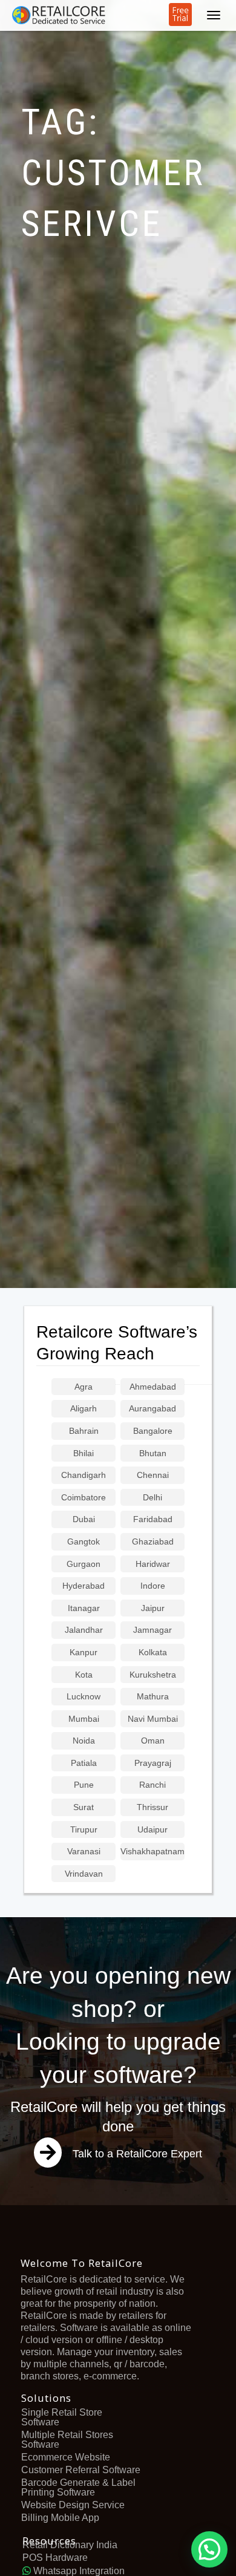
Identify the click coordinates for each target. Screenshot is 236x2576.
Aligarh (84, 1409)
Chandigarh (84, 1475)
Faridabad (153, 1519)
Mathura (153, 1697)
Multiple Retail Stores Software (67, 2440)
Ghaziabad (153, 1542)
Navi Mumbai (153, 1719)
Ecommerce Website (66, 2457)
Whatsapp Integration (78, 2571)
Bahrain (84, 1431)
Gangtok (84, 1542)
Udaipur (152, 1830)
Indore (153, 1586)
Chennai (153, 1475)
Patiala (84, 1763)
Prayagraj (153, 1763)
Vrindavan (84, 1874)
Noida (84, 1741)
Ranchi (152, 1785)
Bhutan (153, 1453)
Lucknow (84, 1697)
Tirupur (84, 1830)
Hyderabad (84, 1586)
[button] (209, 2549)
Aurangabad (152, 1409)
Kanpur (84, 1652)
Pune (84, 1785)
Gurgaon (84, 1564)
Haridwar (153, 1564)
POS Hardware (55, 2558)
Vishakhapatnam (152, 1852)
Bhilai (84, 1453)
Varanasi (84, 1852)
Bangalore (153, 1431)
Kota (84, 1675)
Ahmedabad (153, 1387)
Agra (84, 1387)
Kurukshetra (153, 1675)
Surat (84, 1807)
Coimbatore (84, 1498)
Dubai (84, 1519)
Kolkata (153, 1652)
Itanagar (84, 1608)
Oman (153, 1741)
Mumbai (84, 1719)
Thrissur (152, 1807)
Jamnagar (152, 1630)
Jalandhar (84, 1630)
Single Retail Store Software (62, 2417)
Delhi (152, 1498)
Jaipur (153, 1608)
